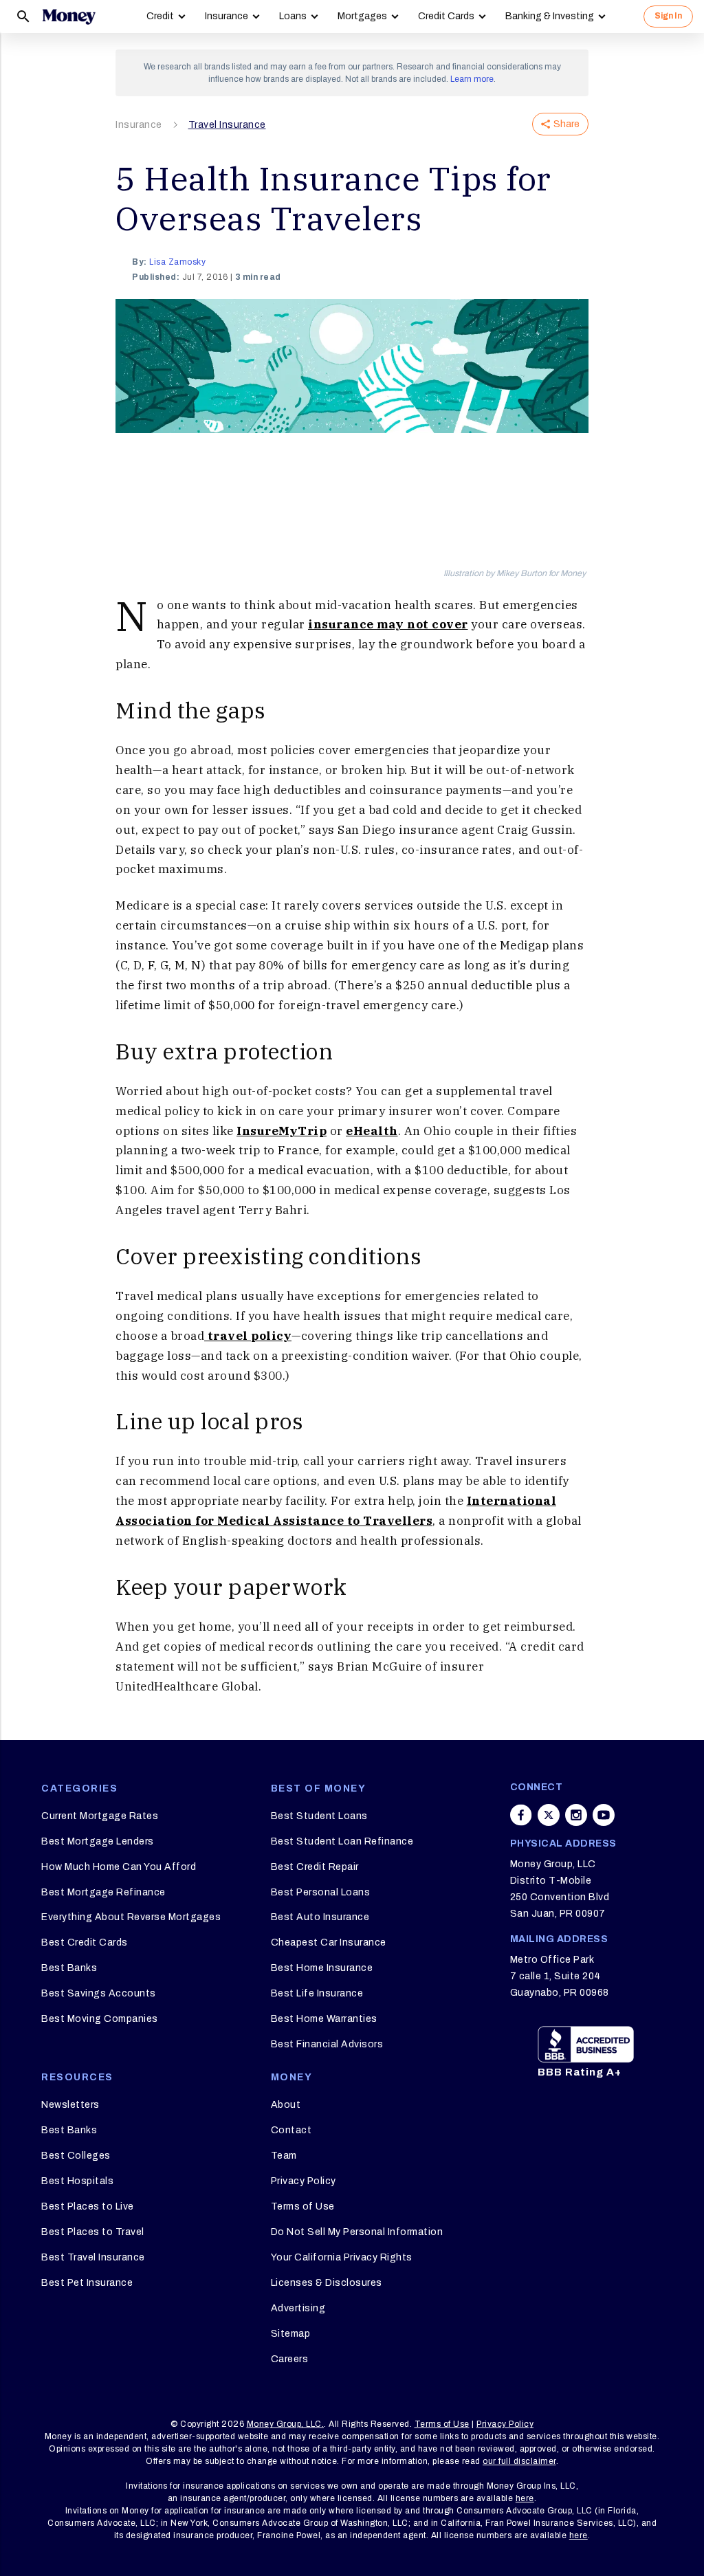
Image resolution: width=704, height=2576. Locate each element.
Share (566, 124)
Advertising (298, 2308)
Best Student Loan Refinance (342, 1841)
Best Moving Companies (100, 2019)
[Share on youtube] (604, 1815)
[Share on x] (549, 1815)
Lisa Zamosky (177, 262)
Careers (290, 2359)
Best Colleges (76, 2156)
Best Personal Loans (321, 1892)
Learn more (472, 79)
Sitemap (291, 2334)
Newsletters (70, 2105)
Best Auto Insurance (320, 1917)
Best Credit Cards (85, 1942)
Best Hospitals (77, 2181)
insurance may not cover (388, 624)
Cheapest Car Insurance (329, 1942)
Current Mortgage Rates (100, 1816)
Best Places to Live (88, 2206)
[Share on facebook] (521, 1815)
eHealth (372, 1131)
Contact (291, 2130)
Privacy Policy (304, 2181)
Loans (293, 16)
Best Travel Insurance (93, 2257)
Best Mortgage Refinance (103, 1892)
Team (284, 2156)
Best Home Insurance (322, 1968)
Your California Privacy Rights (342, 2257)
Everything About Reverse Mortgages (131, 1917)
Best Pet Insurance (87, 2283)
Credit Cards (446, 16)
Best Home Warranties (324, 2019)
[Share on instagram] (576, 1815)
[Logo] (69, 16)
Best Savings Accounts (99, 1993)
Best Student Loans (319, 1816)
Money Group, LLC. (286, 2424)
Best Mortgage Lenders (98, 1841)
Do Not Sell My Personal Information (357, 2232)
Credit (160, 16)
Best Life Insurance (317, 1993)
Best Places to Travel (93, 2232)
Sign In (668, 16)
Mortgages (362, 16)
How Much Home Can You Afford (119, 1867)
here (525, 2498)
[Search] (23, 16)
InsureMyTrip (282, 1131)
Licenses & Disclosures (327, 2283)
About (286, 2105)
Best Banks (69, 1968)
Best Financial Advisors (327, 2044)
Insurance (227, 16)
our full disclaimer (519, 2461)
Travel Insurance (227, 125)
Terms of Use (303, 2206)
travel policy (248, 1336)
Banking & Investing (550, 16)
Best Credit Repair (315, 1867)
